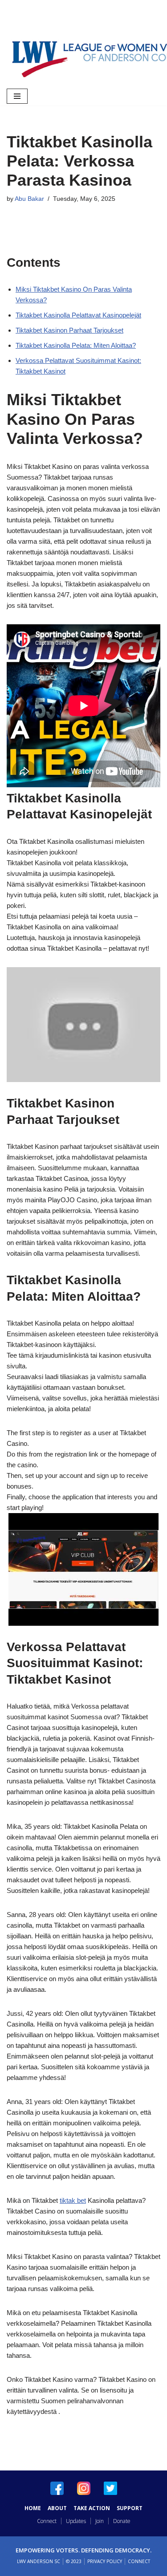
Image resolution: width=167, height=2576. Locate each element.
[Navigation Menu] (17, 96)
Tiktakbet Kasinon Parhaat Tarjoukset (69, 330)
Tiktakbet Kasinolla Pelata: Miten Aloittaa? (76, 345)
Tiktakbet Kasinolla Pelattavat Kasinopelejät (78, 315)
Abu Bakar (29, 199)
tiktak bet (73, 2200)
